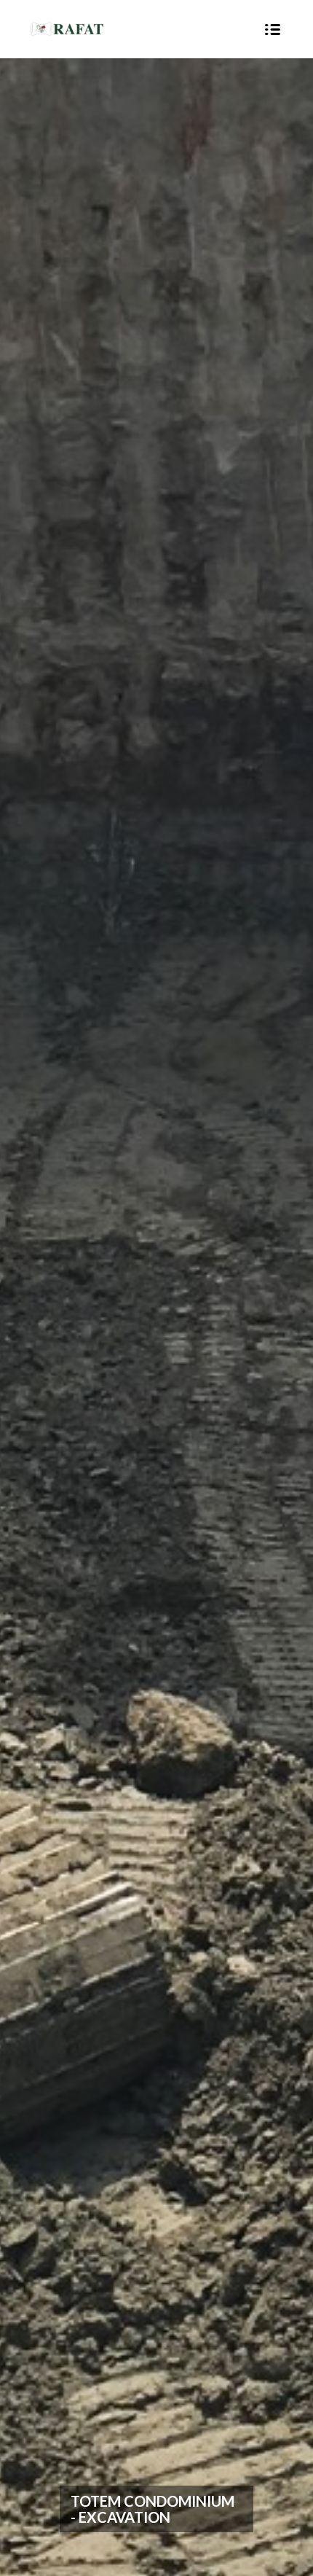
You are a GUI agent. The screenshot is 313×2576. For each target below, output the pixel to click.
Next (280, 1318)
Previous (33, 1318)
